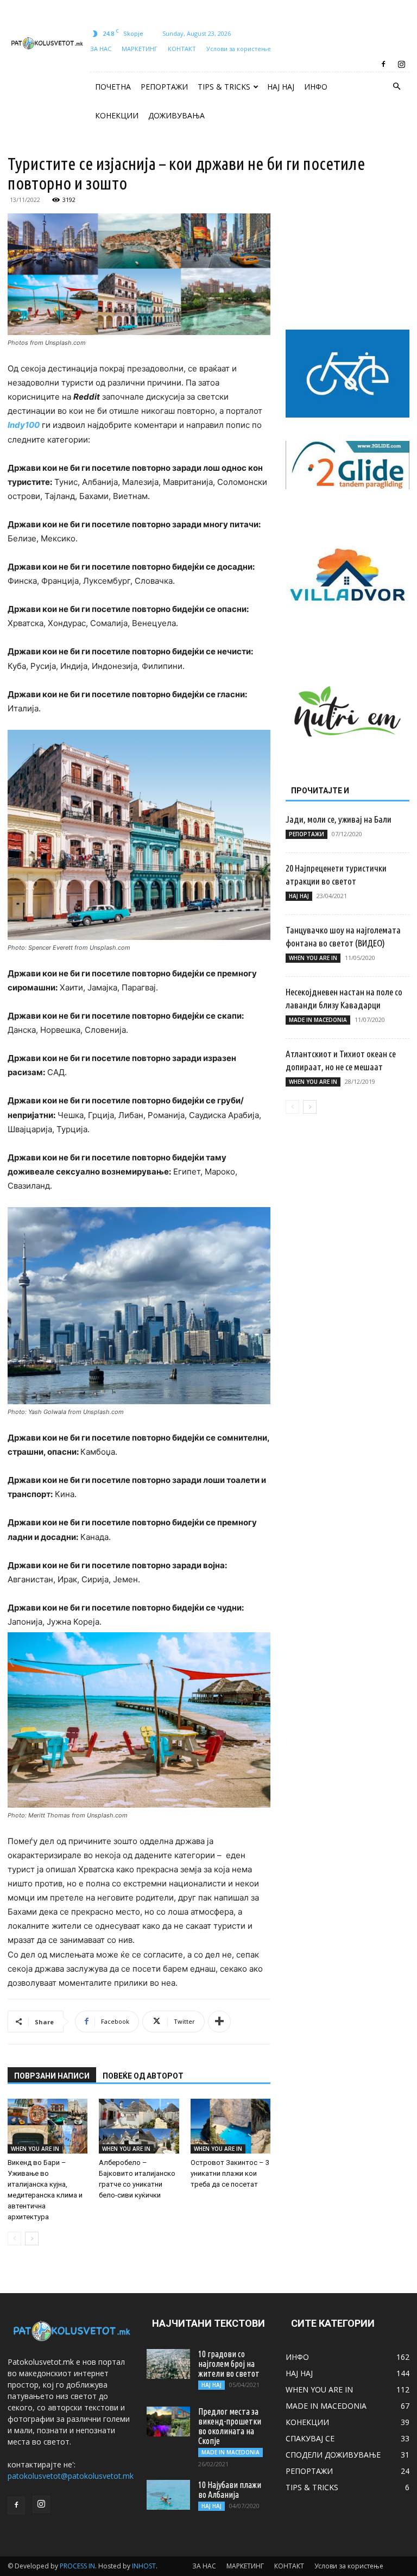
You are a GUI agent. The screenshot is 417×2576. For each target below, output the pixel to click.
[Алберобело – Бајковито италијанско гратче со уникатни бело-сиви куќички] (139, 2126)
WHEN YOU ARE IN (35, 2149)
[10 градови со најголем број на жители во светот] (168, 2364)
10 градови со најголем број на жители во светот (229, 2364)
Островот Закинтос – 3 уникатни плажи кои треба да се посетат (230, 2173)
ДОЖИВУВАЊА (176, 115)
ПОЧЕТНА (113, 87)
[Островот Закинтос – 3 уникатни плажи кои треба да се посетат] (230, 2126)
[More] (219, 2022)
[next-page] (32, 2239)
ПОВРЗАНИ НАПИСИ (52, 2076)
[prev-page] (14, 2239)
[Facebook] (383, 64)
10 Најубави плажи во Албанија (230, 2490)
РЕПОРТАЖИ (164, 87)
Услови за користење (239, 49)
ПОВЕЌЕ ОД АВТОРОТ (143, 2076)
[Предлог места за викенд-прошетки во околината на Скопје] (168, 2422)
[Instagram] (401, 64)
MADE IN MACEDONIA (318, 1020)
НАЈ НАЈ (281, 87)
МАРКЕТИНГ (140, 49)
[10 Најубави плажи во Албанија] (168, 2495)
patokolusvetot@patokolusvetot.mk (71, 2476)
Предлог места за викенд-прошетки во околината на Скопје (230, 2426)
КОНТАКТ (182, 49)
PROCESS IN (77, 2566)
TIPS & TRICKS (224, 87)
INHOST (144, 2566)
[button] (396, 87)
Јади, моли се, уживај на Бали (339, 819)
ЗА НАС (101, 49)
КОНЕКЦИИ (117, 115)
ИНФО (316, 87)
